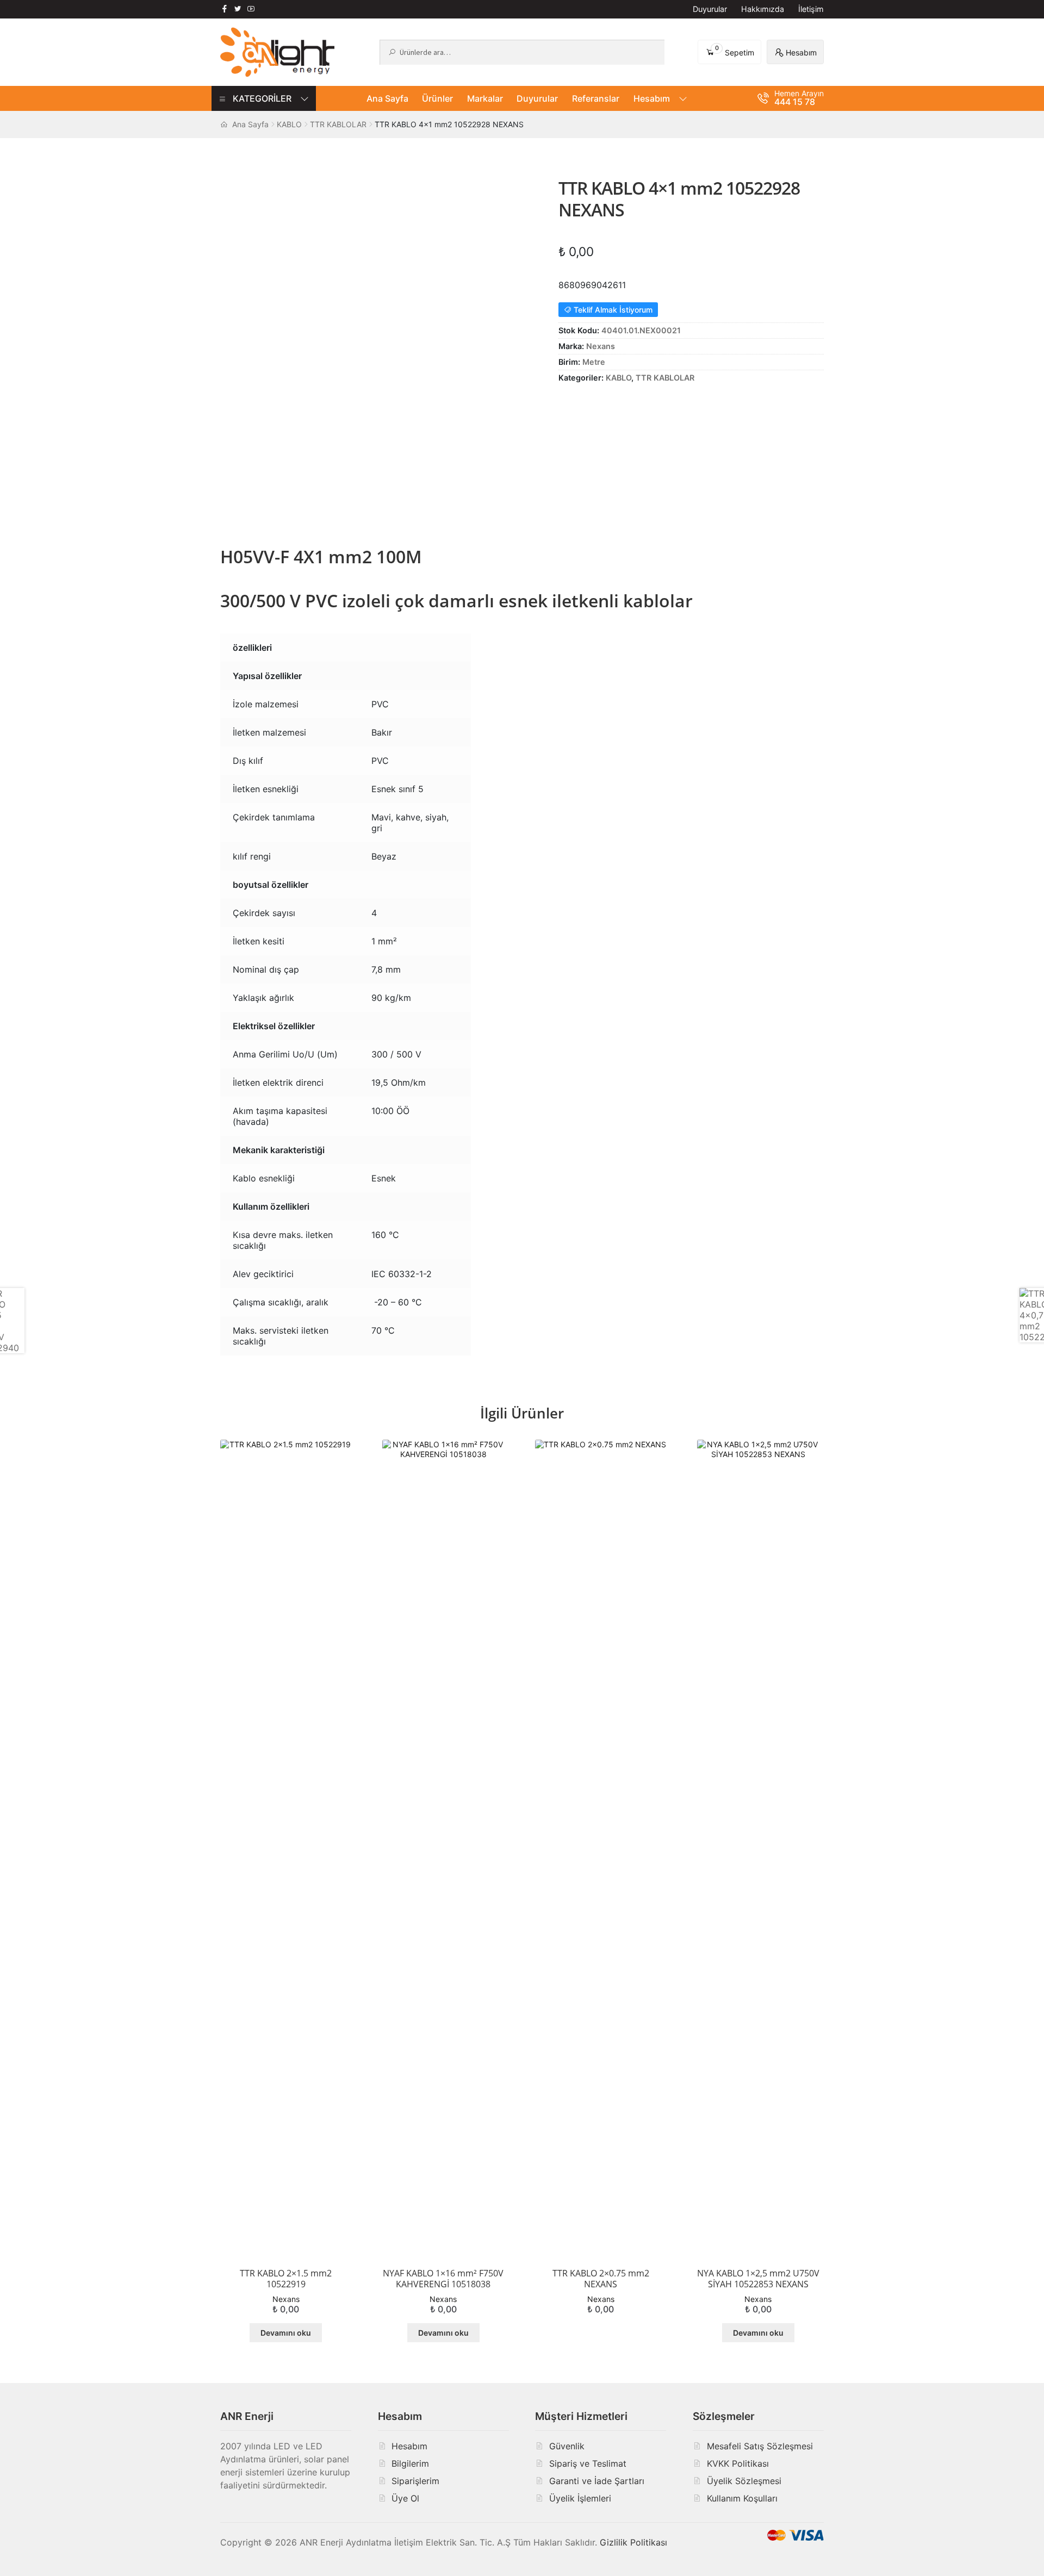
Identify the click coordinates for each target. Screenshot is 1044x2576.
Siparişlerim (415, 2481)
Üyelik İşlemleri (580, 2498)
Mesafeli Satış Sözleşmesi (760, 2446)
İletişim (811, 9)
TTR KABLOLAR (338, 124)
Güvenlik (567, 2446)
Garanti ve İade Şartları (597, 2481)
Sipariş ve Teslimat (588, 2463)
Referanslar (596, 98)
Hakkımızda (763, 9)
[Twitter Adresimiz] (238, 9)
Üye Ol (405, 2498)
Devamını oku (286, 2333)
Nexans (601, 346)
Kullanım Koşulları (742, 2498)
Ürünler (437, 98)
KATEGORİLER (262, 98)
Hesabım (652, 98)
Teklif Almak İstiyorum (612, 310)
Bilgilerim (410, 2463)
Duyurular (710, 9)
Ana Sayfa (387, 98)
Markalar (485, 98)
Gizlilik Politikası (633, 2542)
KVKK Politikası (738, 2463)
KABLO (289, 124)
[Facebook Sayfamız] (225, 9)
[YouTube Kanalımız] (251, 9)
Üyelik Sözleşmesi (744, 2481)
